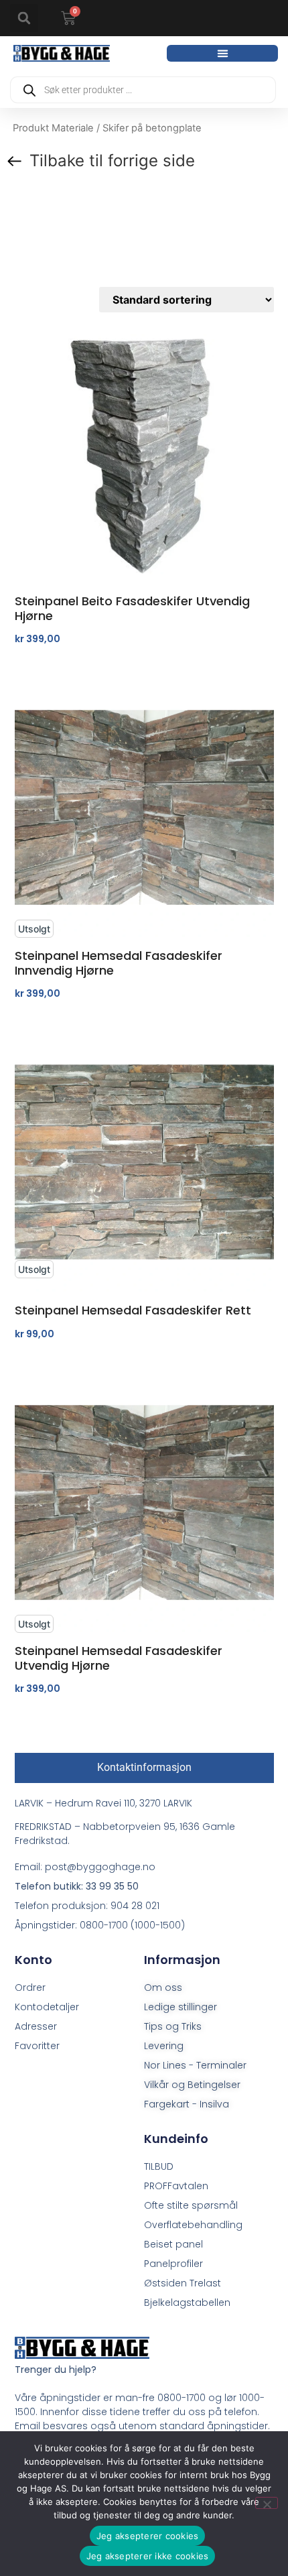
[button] (24, 18)
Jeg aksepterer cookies (148, 2536)
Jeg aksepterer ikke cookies (148, 2556)
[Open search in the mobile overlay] (143, 90)
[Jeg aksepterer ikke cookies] (267, 2503)
